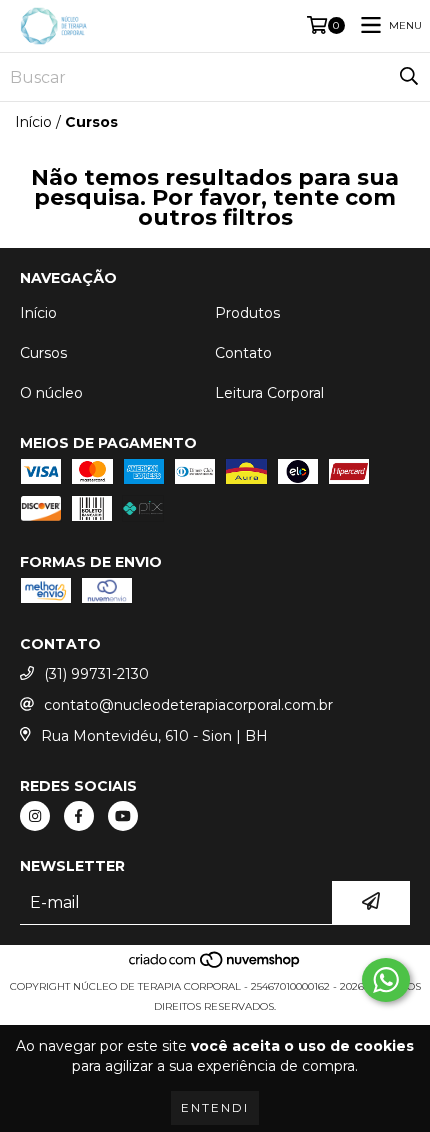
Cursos (43, 353)
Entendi (215, 1107)
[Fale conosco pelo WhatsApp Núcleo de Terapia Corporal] (386, 980)
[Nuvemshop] (215, 966)
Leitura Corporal (269, 393)
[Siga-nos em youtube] (123, 816)
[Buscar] (409, 77)
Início (33, 122)
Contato (243, 353)
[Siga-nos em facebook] (79, 816)
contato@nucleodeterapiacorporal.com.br (188, 705)
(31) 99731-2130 (96, 674)
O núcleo (51, 393)
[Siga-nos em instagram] (35, 816)
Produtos (247, 313)
